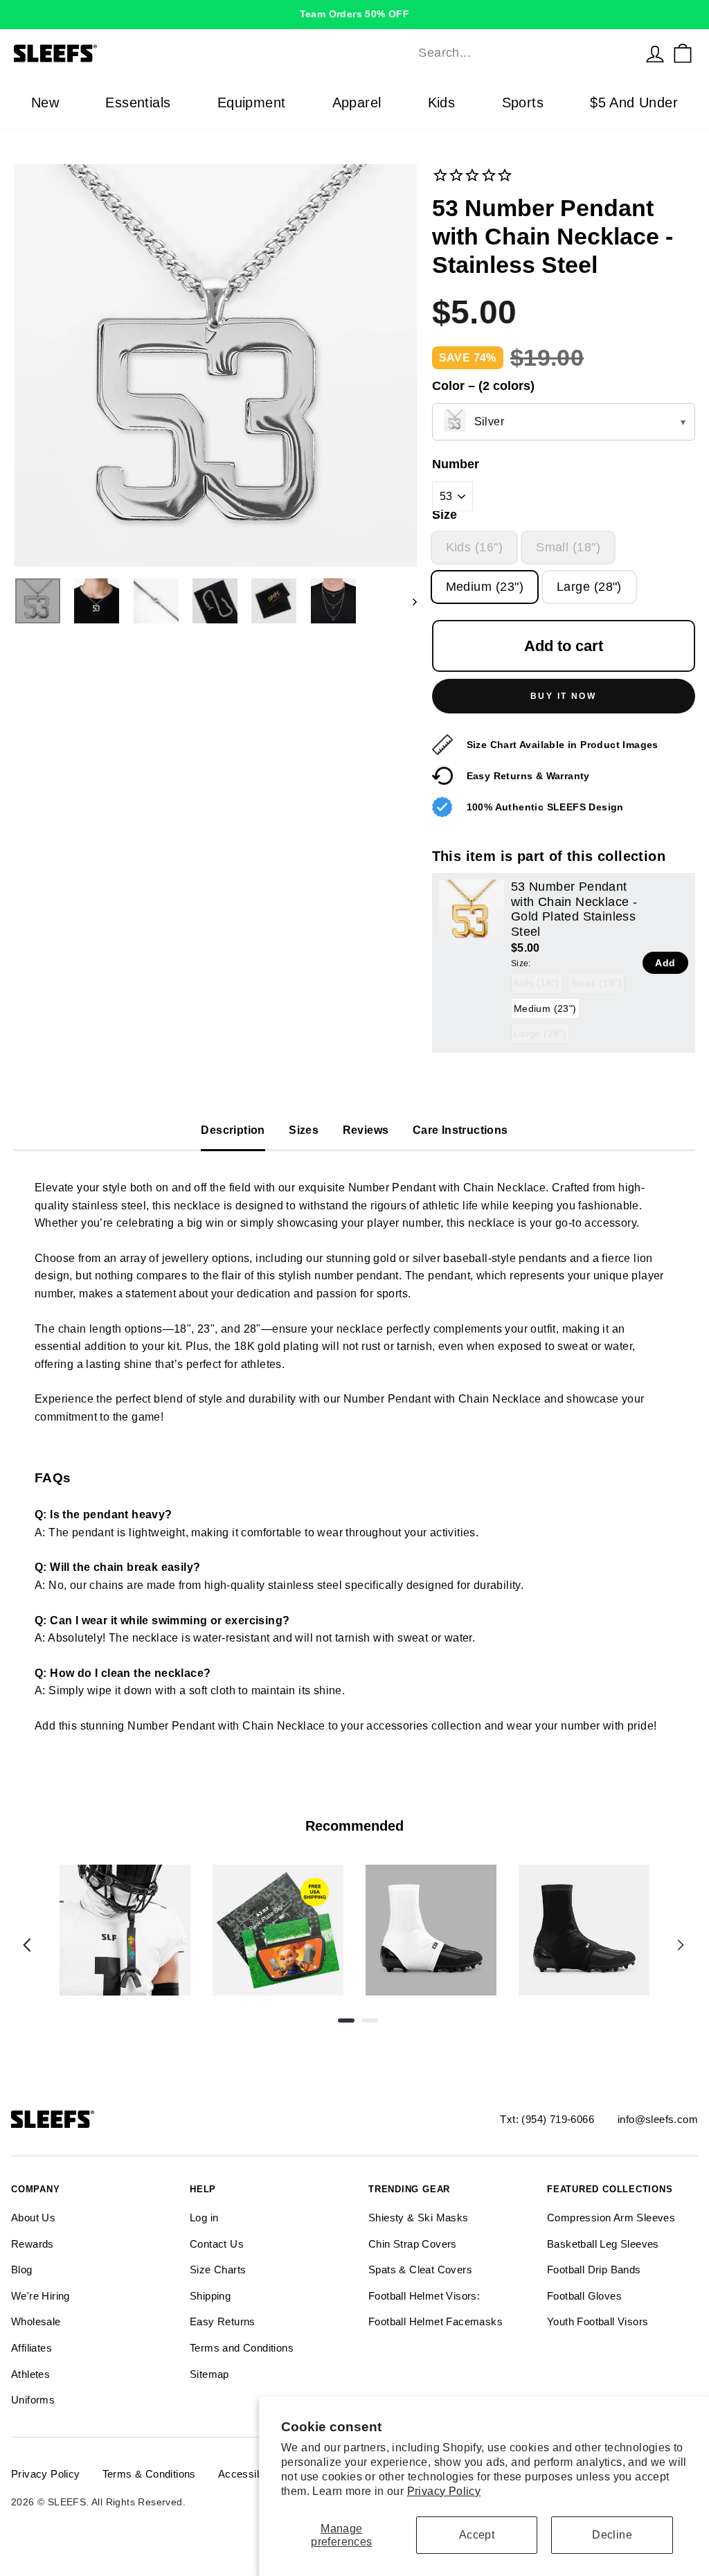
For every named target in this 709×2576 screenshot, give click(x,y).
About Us (33, 2218)
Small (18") (568, 547)
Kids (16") (475, 547)
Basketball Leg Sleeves (603, 2244)
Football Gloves (584, 2296)
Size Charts (218, 2269)
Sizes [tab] (304, 1130)
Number (456, 464)
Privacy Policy (444, 2491)
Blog (22, 2269)
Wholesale (36, 2321)
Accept (477, 2535)
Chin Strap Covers (413, 2244)
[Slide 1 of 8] (125, 1930)
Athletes (30, 2374)
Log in (204, 2218)
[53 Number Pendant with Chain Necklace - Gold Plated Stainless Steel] (472, 912)
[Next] (681, 1945)
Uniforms (33, 2400)
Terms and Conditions (242, 2348)
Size (445, 515)
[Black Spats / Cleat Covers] (584, 1930)
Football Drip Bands (594, 2269)
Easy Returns (223, 2321)
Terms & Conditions (149, 2474)
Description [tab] (233, 1130)
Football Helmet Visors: (424, 2296)
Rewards (33, 2244)
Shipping (210, 2296)
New (45, 103)
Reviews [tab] (366, 1130)
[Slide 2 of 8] (278, 1930)
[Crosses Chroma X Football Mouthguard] (125, 1930)
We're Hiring (41, 2296)
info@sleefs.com (658, 2119)
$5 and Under (634, 103)
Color (483, 386)
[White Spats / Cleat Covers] (431, 1930)
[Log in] (655, 53)
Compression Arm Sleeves (611, 2218)
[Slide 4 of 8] (584, 1930)
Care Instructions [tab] (460, 1130)
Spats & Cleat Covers (420, 2269)
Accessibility (248, 2474)
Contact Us (217, 2244)
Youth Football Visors (598, 2321)
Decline (612, 2535)
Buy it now (563, 696)
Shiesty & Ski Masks (419, 2218)
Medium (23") (485, 587)
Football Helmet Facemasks (436, 2321)
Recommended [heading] (354, 1826)
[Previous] (27, 1945)
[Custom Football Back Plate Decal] (278, 1930)
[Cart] (683, 53)
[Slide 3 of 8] (431, 1930)
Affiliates (32, 2348)
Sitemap (209, 2374)
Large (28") (589, 587)
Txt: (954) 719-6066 (547, 2119)
